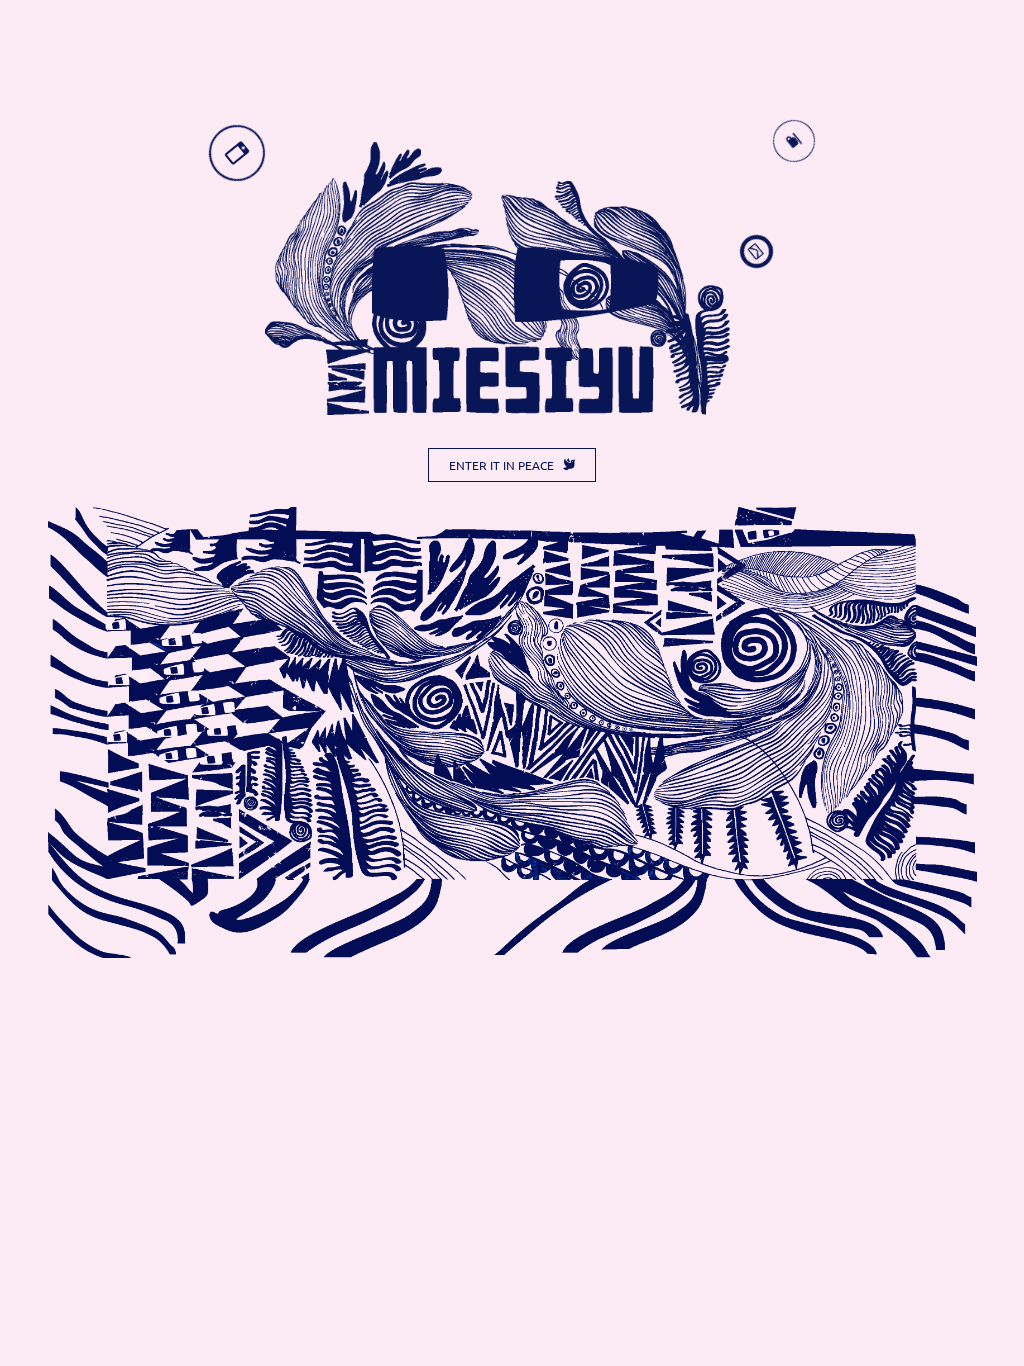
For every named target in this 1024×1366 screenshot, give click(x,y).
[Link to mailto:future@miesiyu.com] (756, 251)
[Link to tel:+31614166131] (237, 153)
